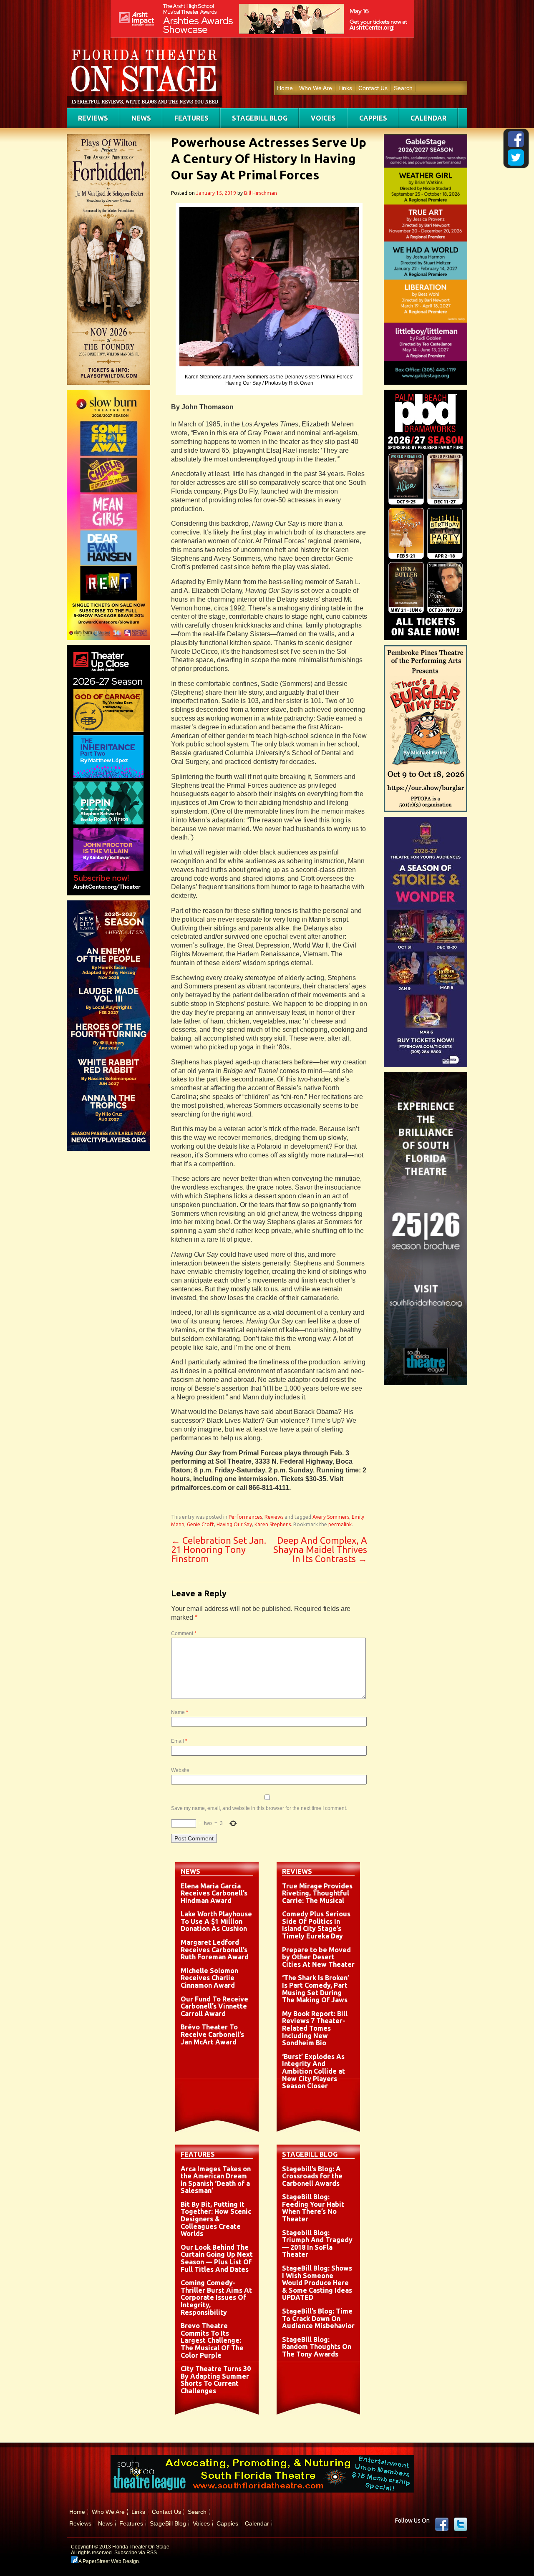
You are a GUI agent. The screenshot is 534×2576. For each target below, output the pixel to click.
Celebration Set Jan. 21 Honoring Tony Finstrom (219, 1549)
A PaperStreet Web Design (108, 2561)
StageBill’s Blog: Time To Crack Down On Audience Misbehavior (318, 2318)
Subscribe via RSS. (136, 2553)
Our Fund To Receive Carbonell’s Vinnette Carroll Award (214, 2006)
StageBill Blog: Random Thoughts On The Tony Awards (317, 2347)
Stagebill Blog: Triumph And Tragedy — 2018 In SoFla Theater (317, 2244)
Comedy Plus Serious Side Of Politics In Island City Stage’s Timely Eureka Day (316, 1925)
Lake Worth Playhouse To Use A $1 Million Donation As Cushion (216, 1921)
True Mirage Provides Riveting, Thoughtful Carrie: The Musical (317, 1893)
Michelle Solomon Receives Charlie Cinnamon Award (209, 1978)
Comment (184, 1633)
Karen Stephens (273, 1524)
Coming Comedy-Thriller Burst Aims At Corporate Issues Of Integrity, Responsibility (216, 2297)
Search (403, 88)
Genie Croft (200, 1524)
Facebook (442, 2524)
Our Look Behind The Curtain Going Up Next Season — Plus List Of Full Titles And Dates (217, 2258)
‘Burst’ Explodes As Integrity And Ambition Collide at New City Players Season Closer (314, 2071)
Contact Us (373, 88)
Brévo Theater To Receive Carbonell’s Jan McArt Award (212, 2034)
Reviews (93, 118)
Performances (245, 1517)
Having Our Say (234, 1524)
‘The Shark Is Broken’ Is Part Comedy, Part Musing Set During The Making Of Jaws (316, 1989)
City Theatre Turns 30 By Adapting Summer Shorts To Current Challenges (216, 2380)
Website (180, 1770)
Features (191, 118)
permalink (340, 1524)
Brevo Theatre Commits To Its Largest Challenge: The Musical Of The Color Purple (212, 2340)
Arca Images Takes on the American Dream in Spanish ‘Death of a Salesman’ (216, 2180)
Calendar (428, 118)
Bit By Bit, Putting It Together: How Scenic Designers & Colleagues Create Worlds (216, 2219)
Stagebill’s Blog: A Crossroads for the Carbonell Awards (312, 2176)
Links (345, 88)
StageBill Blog (260, 118)
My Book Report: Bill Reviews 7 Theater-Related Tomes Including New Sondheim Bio (315, 2028)
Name (180, 1712)
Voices (323, 118)
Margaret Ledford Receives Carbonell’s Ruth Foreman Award (215, 1950)
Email (179, 1741)
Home (285, 88)
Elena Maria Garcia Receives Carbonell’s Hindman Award (214, 1893)
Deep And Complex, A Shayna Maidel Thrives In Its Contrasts (320, 1549)
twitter (461, 2524)
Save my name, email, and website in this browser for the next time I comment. (259, 1808)
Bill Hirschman (261, 193)
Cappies (373, 118)
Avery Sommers (331, 1517)
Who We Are (316, 88)
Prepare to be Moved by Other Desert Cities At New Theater (318, 1957)
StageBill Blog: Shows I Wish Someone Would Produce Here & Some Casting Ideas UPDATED (317, 2283)
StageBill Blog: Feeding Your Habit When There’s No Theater (313, 2208)
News (141, 118)
